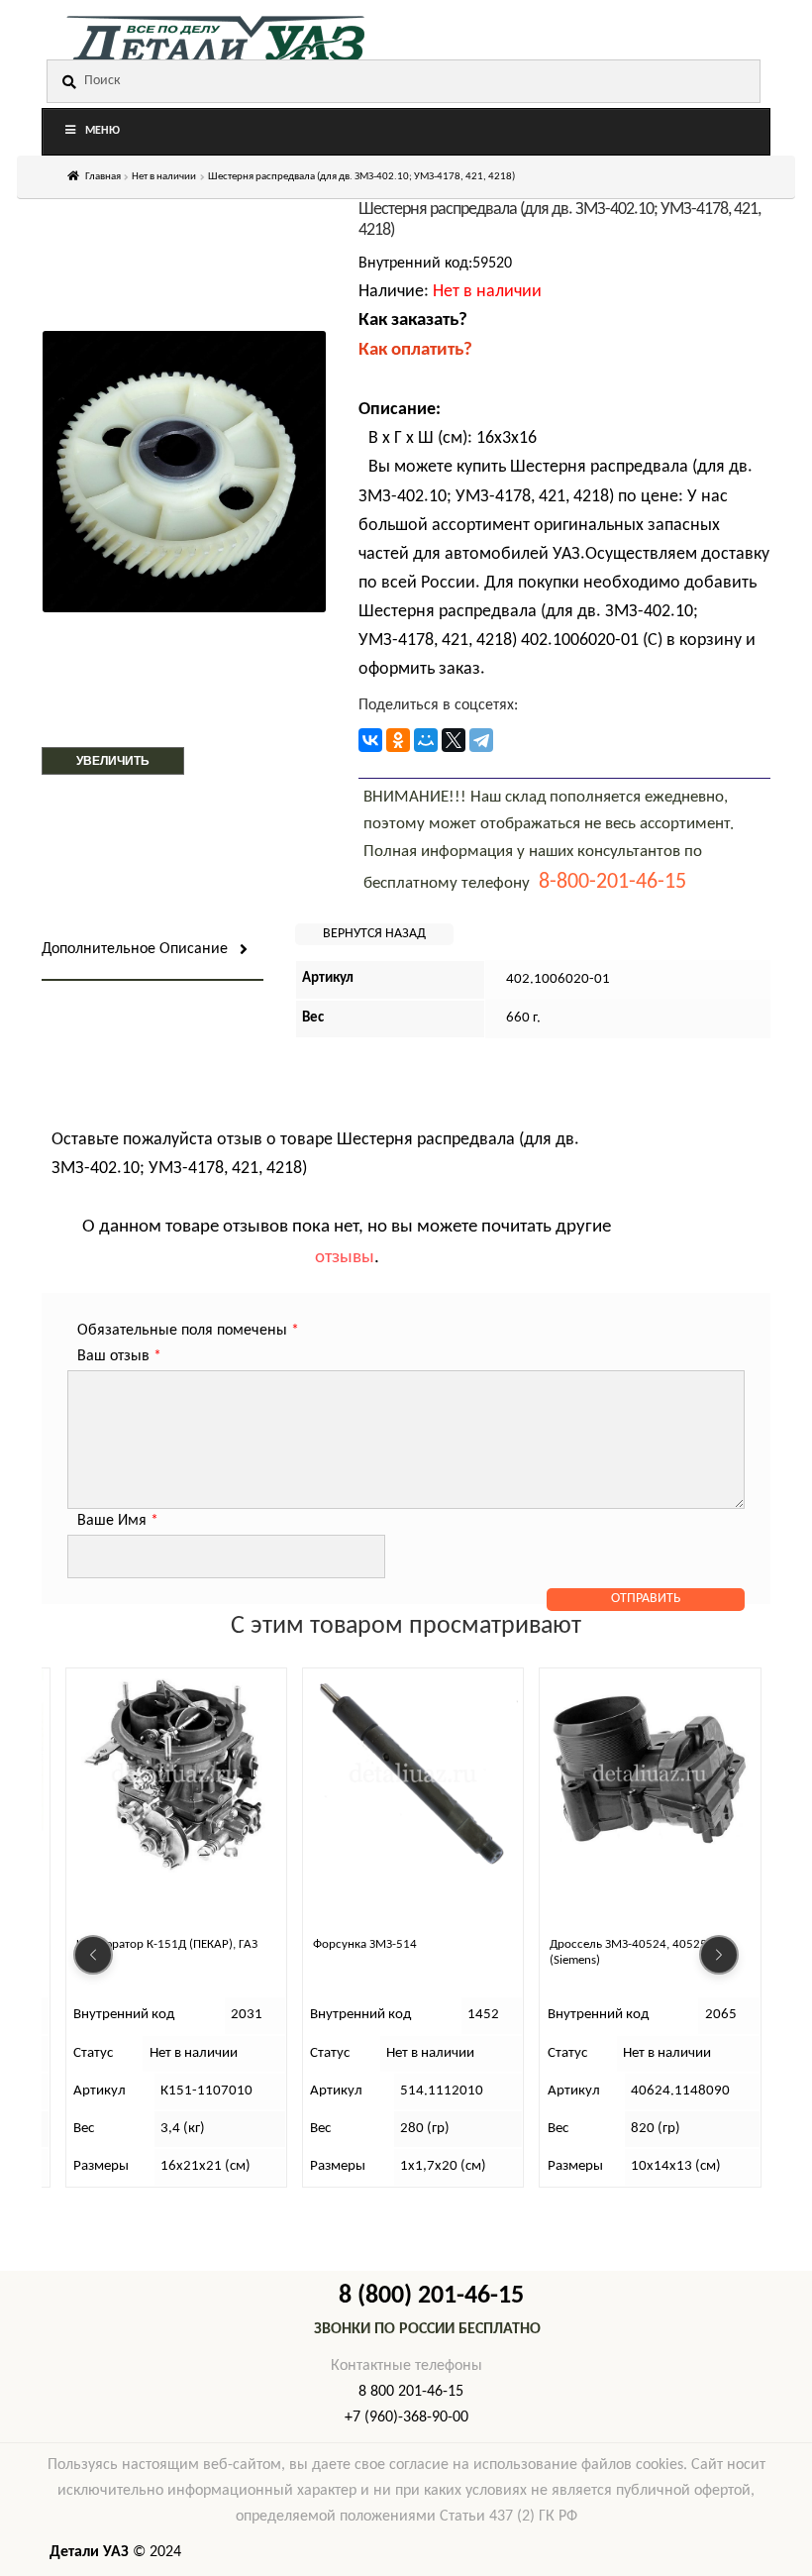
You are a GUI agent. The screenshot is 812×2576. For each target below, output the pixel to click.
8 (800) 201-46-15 (431, 2296)
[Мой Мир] (426, 740)
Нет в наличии (164, 177)
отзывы (345, 1258)
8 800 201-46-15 (411, 2392)
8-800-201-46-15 (612, 882)
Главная (103, 177)
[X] (454, 740)
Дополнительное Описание (135, 949)
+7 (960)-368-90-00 (406, 2417)
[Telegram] (481, 740)
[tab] (152, 951)
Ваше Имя (118, 1521)
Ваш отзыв (119, 1356)
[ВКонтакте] (370, 740)
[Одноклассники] (398, 740)
